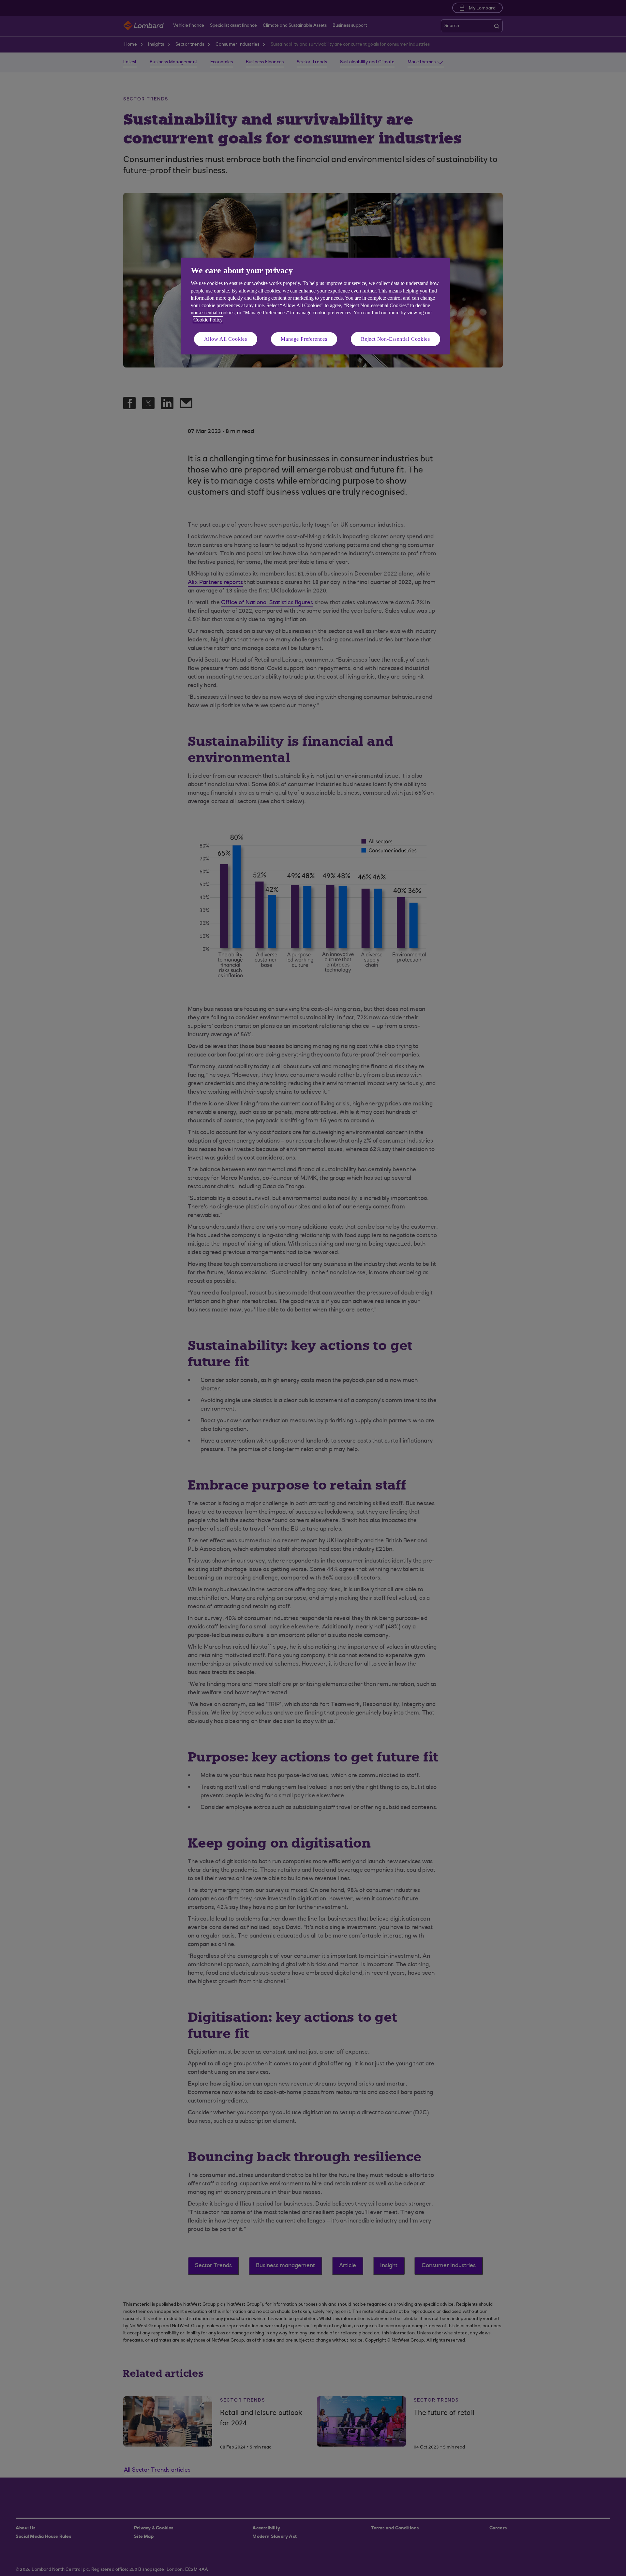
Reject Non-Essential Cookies (395, 339)
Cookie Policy (208, 320)
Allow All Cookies (226, 339)
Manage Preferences (304, 339)
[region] (315, 306)
